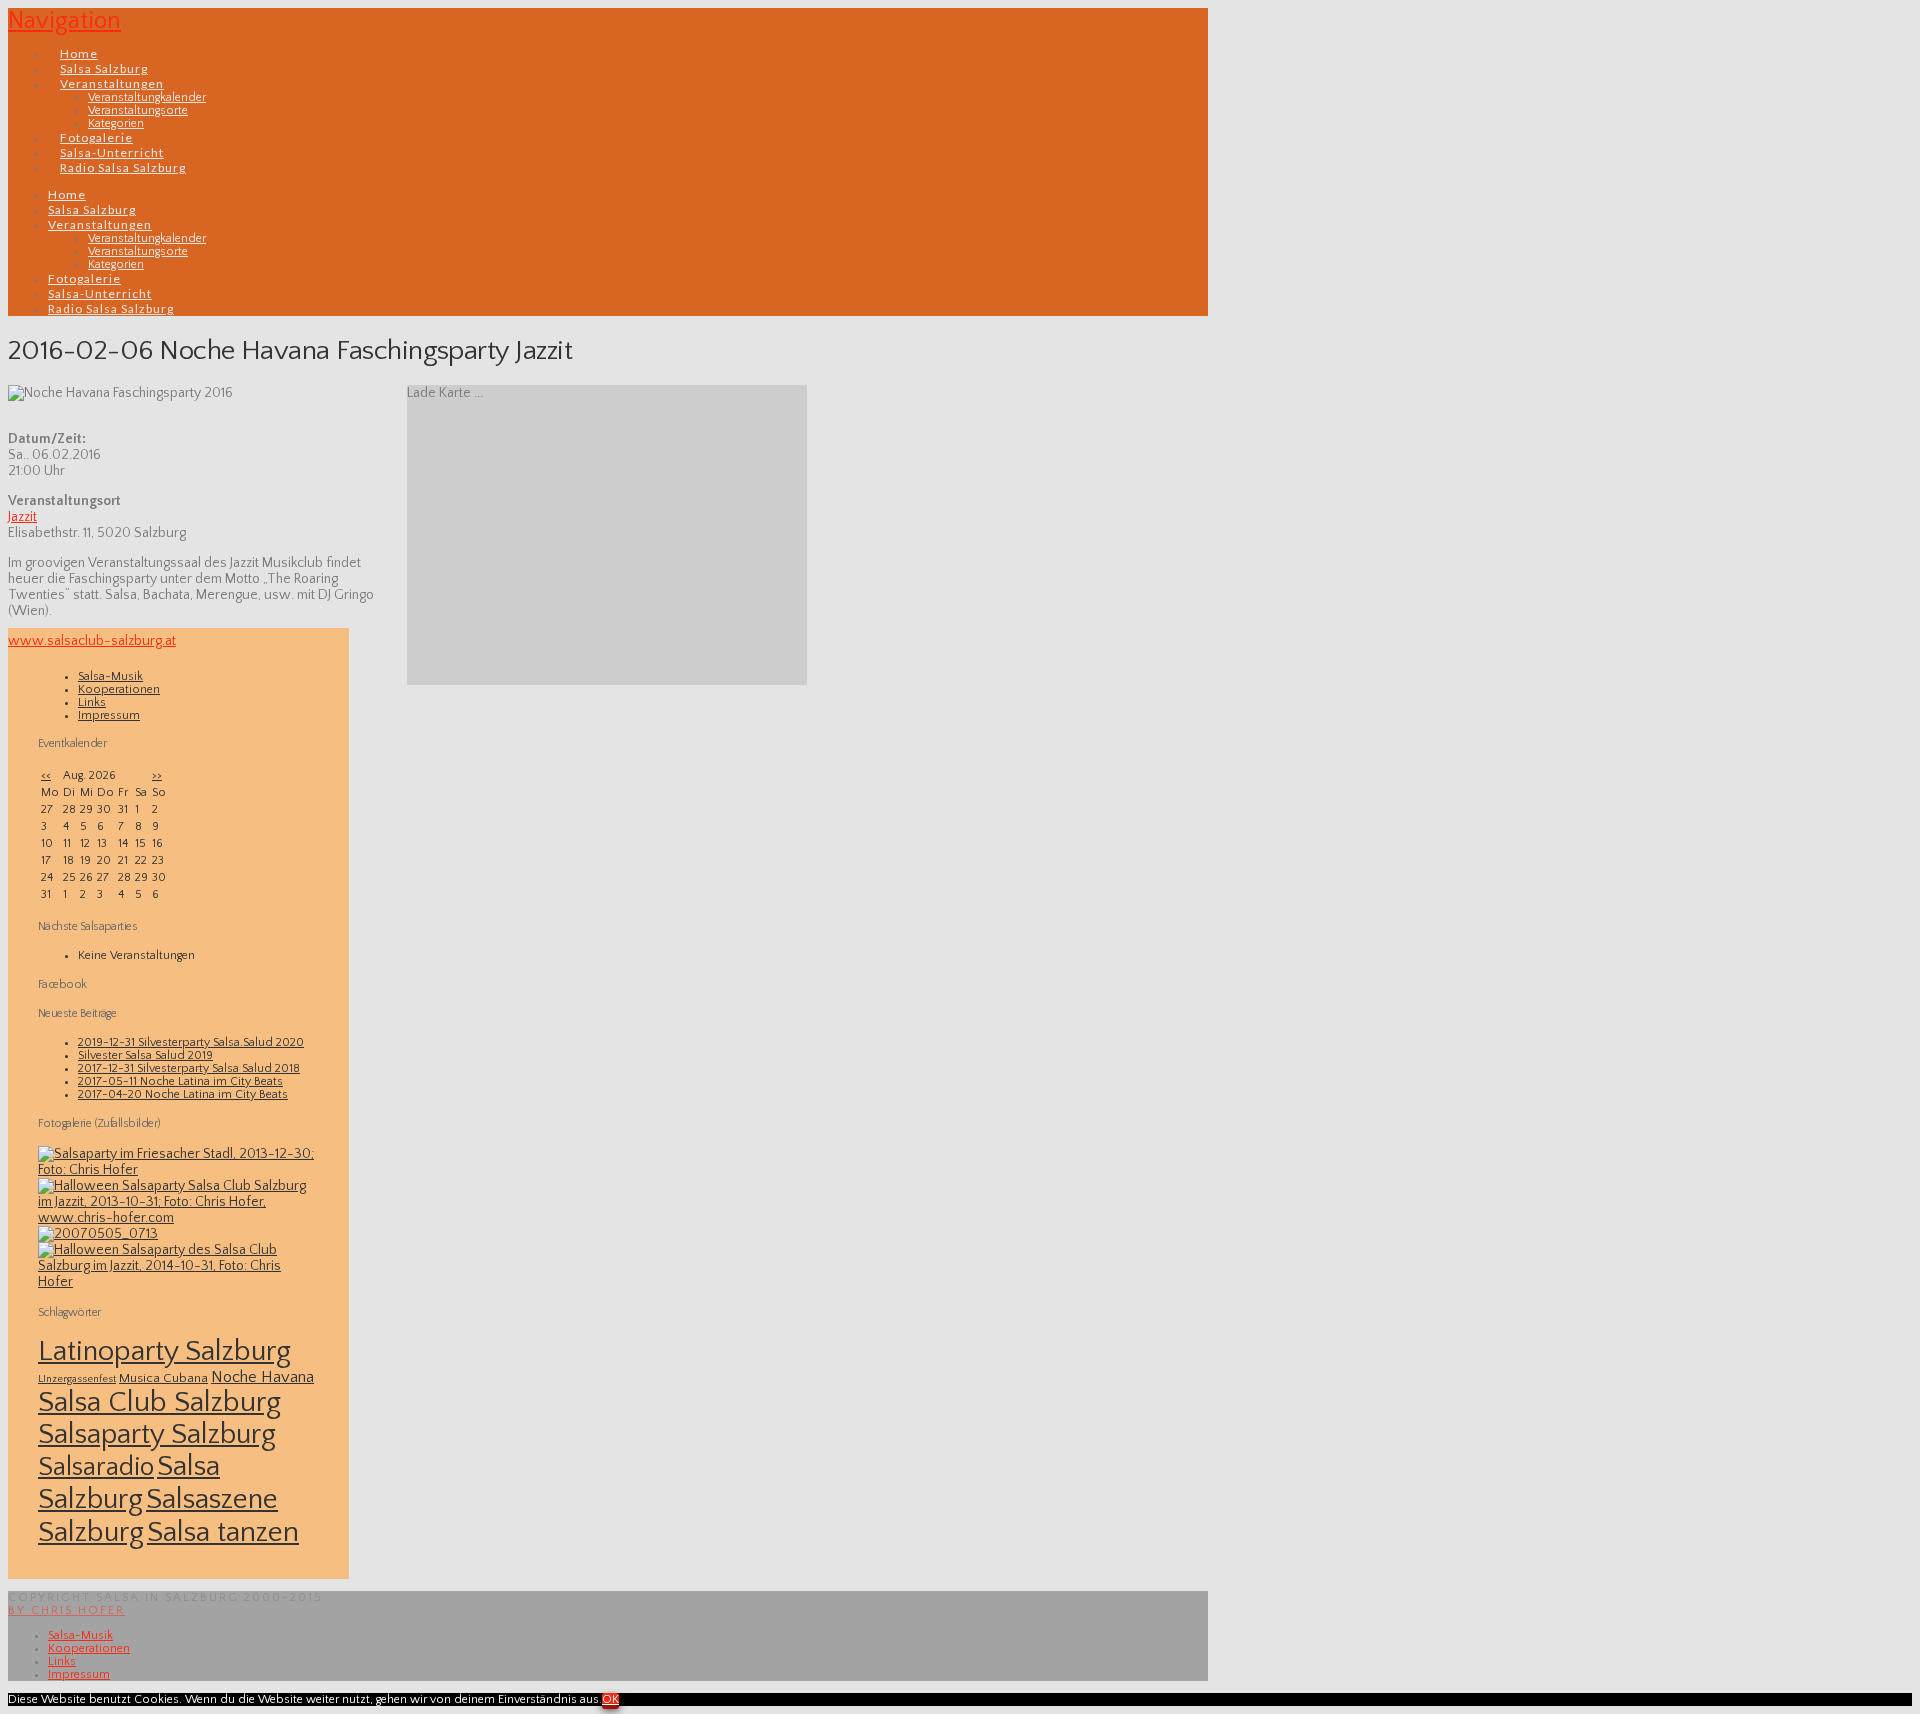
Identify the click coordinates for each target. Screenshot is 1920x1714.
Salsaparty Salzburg (157, 1434)
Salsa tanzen (223, 1532)
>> (157, 775)
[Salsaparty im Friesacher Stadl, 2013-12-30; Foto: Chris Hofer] (178, 1170)
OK (610, 1699)
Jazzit (22, 517)
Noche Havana (262, 1377)
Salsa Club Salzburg (159, 1402)
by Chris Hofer (66, 1610)
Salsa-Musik (110, 676)
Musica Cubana (163, 1378)
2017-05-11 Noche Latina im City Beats (180, 1081)
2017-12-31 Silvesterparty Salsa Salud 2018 (189, 1068)
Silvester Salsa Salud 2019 (145, 1055)
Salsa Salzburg (129, 1483)
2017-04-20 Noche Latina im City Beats (183, 1094)
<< (46, 775)
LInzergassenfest (77, 1379)
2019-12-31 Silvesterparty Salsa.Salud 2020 (191, 1042)
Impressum (109, 715)
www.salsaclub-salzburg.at (92, 641)
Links (92, 702)
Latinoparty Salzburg (164, 1351)
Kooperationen (119, 689)
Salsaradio (96, 1467)
